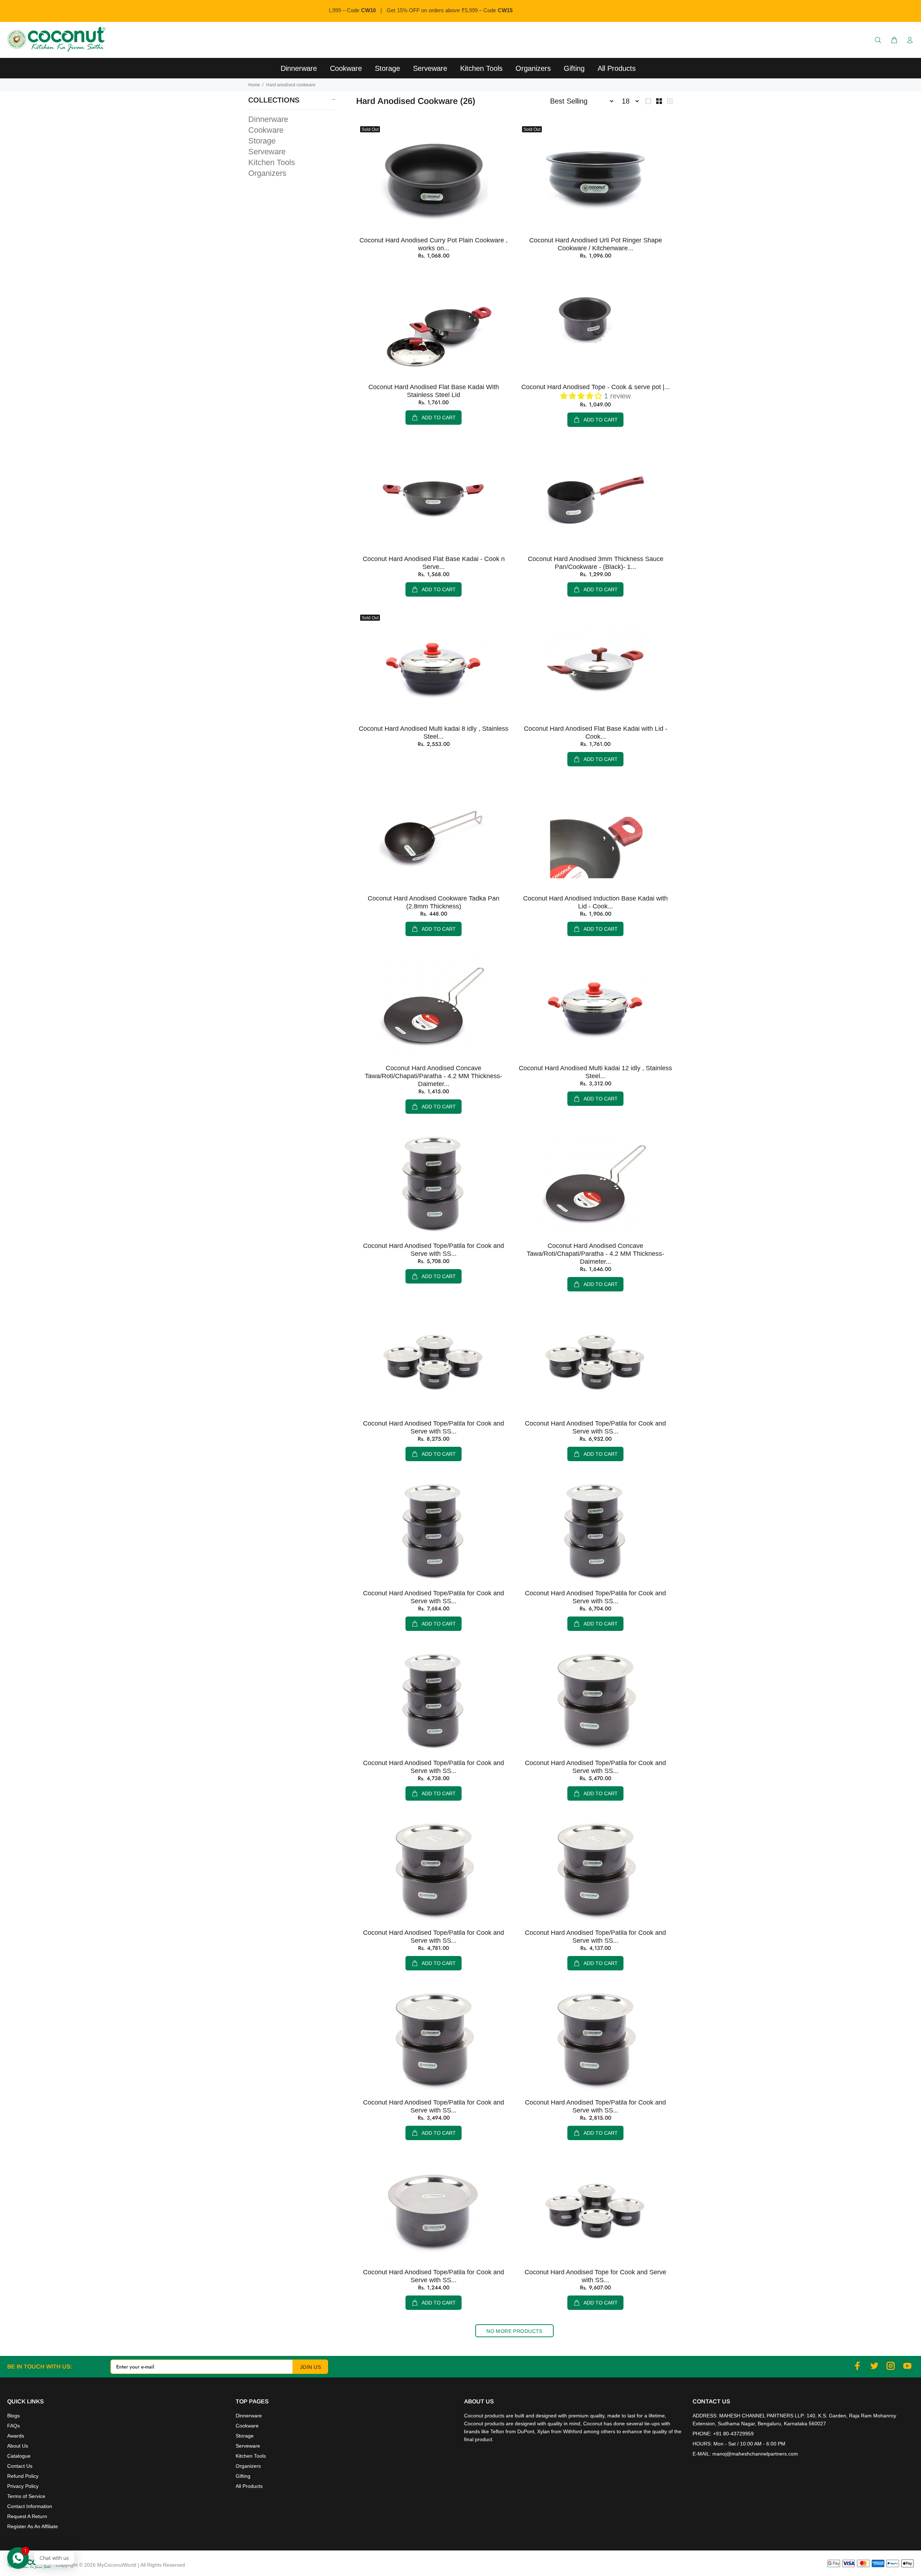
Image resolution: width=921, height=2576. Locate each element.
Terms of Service (26, 2496)
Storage (262, 141)
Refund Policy (23, 2476)
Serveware (267, 152)
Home (254, 85)
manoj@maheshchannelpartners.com (755, 2454)
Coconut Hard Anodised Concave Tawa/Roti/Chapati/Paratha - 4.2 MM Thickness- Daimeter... (434, 1076)
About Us (18, 2446)
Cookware (266, 130)
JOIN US (310, 2367)
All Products (249, 2486)
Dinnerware (268, 119)
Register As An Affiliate (33, 2526)
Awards (16, 2436)
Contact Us (20, 2466)
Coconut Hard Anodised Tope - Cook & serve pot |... (596, 387)
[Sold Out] (434, 177)
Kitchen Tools (272, 162)
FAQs (13, 2426)
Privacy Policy (23, 2486)
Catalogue (19, 2456)
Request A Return (27, 2516)
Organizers (267, 173)
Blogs (13, 2416)
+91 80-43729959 (733, 2434)
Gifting (243, 2476)
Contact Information (30, 2506)
